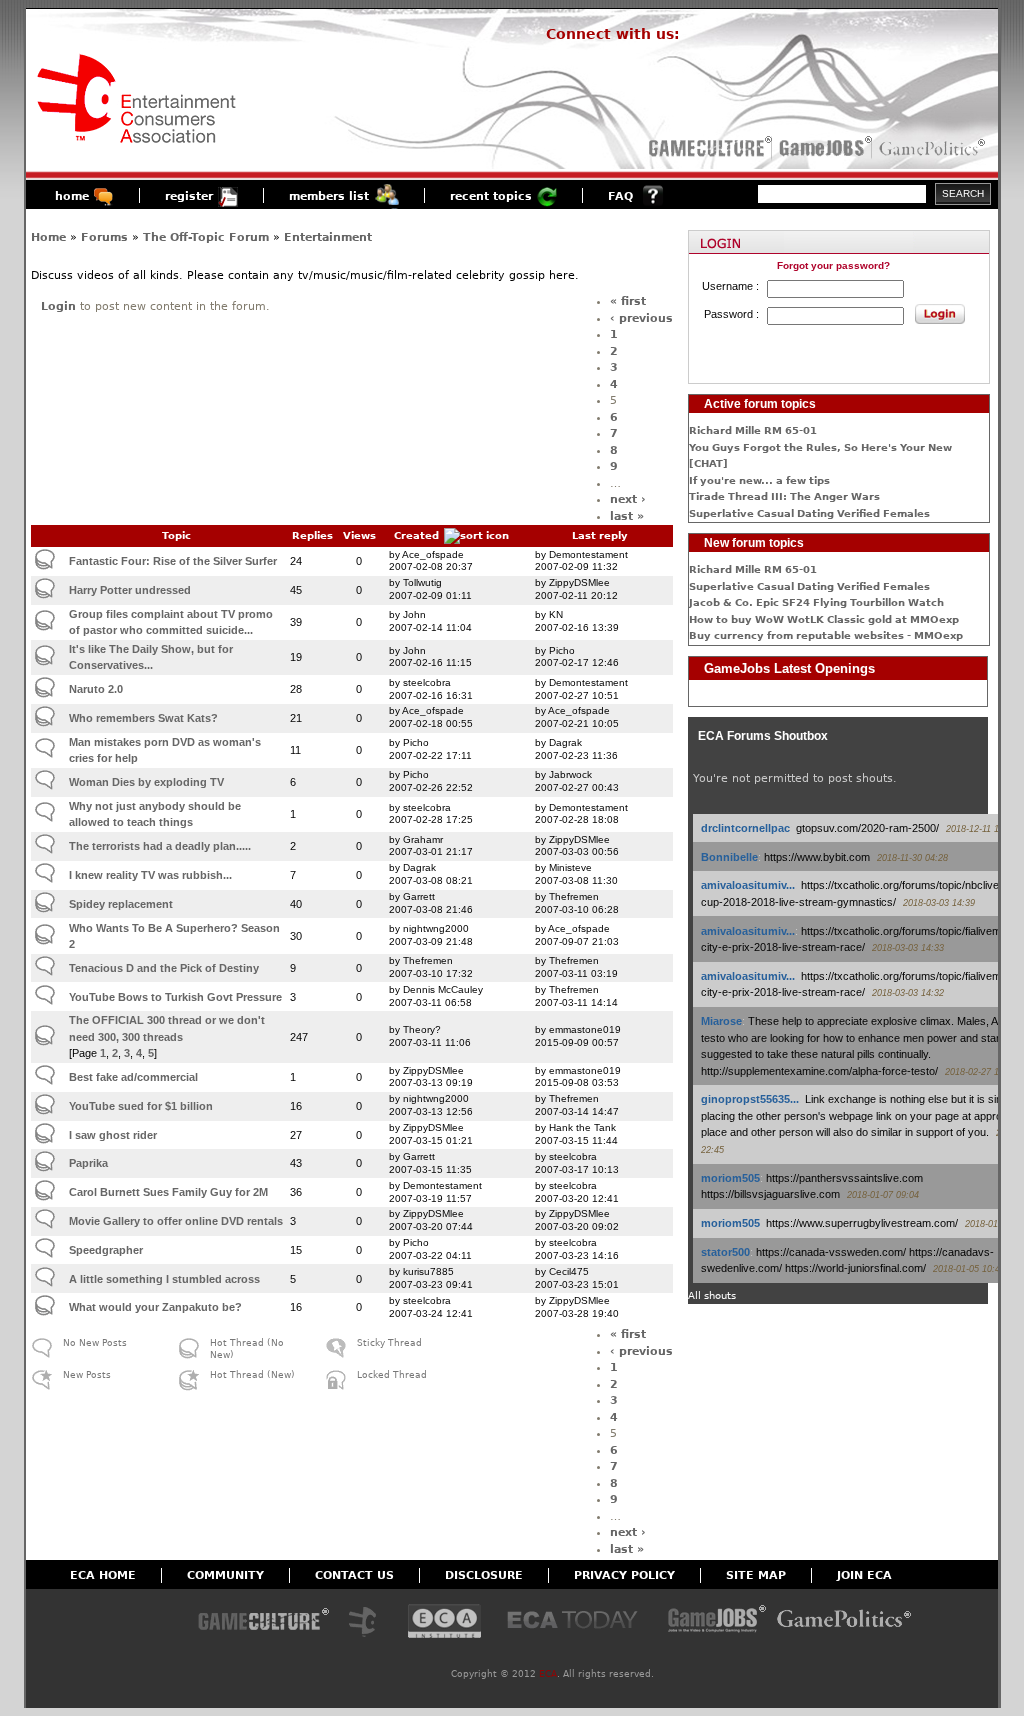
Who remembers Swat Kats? (143, 718)
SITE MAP (756, 1575)
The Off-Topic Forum (206, 237)
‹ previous (641, 318)
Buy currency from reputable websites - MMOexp (826, 635)
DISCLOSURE (484, 1575)
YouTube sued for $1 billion (141, 1106)
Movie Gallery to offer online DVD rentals (176, 1221)
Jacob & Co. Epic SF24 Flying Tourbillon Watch (816, 602)
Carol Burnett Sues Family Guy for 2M (168, 1192)
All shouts (712, 1295)
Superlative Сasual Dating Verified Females (809, 513)
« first (628, 301)
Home (48, 237)
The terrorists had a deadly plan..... (160, 846)
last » (627, 516)
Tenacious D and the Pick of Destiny (164, 968)
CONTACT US (354, 1575)
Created (416, 535)
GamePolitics (934, 148)
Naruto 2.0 (96, 689)
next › (628, 499)
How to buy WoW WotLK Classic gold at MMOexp (824, 619)
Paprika (88, 1163)
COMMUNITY (225, 1575)
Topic (176, 535)
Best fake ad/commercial (133, 1077)
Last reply (600, 535)
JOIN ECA (864, 1575)
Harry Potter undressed (130, 590)
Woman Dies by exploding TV (146, 782)
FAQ (620, 196)
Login (58, 306)
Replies (312, 535)
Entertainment (328, 237)
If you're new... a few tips (759, 480)
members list (329, 196)
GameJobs (821, 148)
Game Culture (263, 1622)
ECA (548, 1674)
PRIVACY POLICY (624, 1575)
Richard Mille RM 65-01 (753, 430)
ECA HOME (103, 1575)
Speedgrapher (106, 1250)
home (72, 196)
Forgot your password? (833, 265)
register (189, 196)
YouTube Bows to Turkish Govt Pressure (175, 997)
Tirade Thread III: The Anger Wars (784, 496)
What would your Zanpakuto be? (155, 1307)
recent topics (491, 196)
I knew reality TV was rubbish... (150, 875)
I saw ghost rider (113, 1135)
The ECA (368, 1622)
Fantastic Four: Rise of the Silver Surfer (173, 561)
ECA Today (577, 1622)
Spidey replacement (121, 904)
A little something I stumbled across (164, 1279)
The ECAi (444, 1622)
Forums (104, 237)
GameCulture (708, 148)
